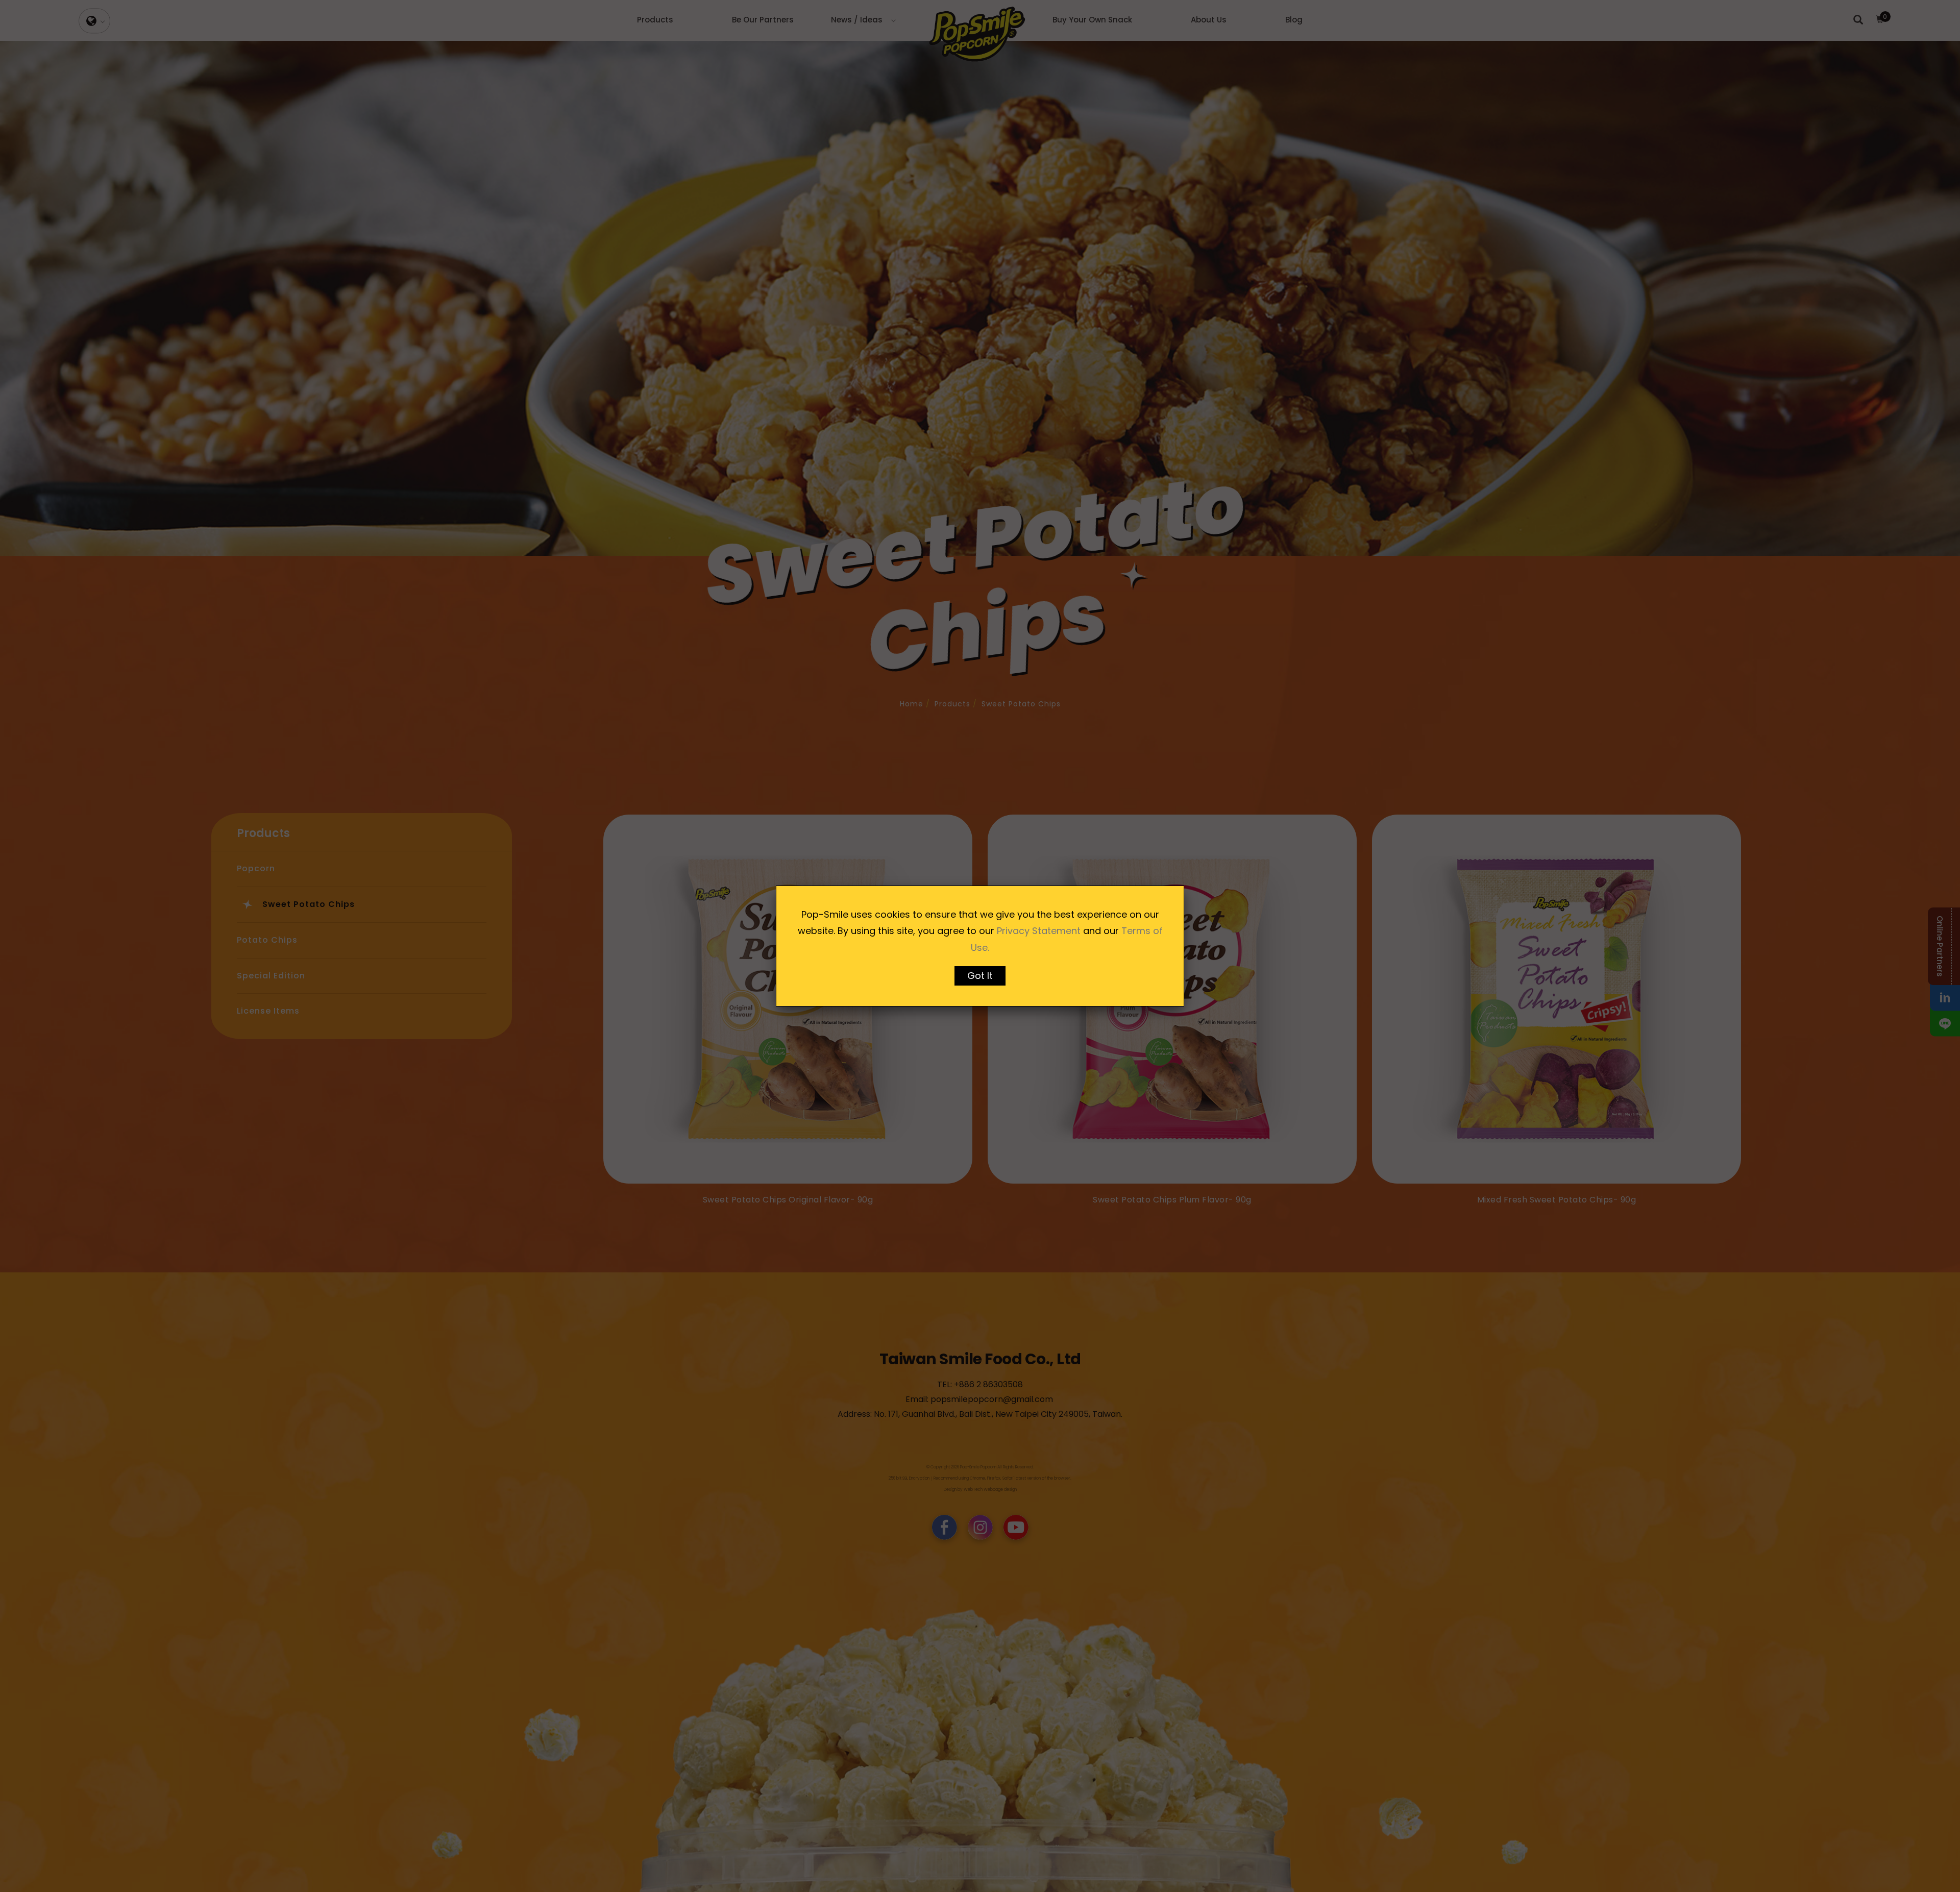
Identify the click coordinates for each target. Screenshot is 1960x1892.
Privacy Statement (1039, 931)
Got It (980, 976)
